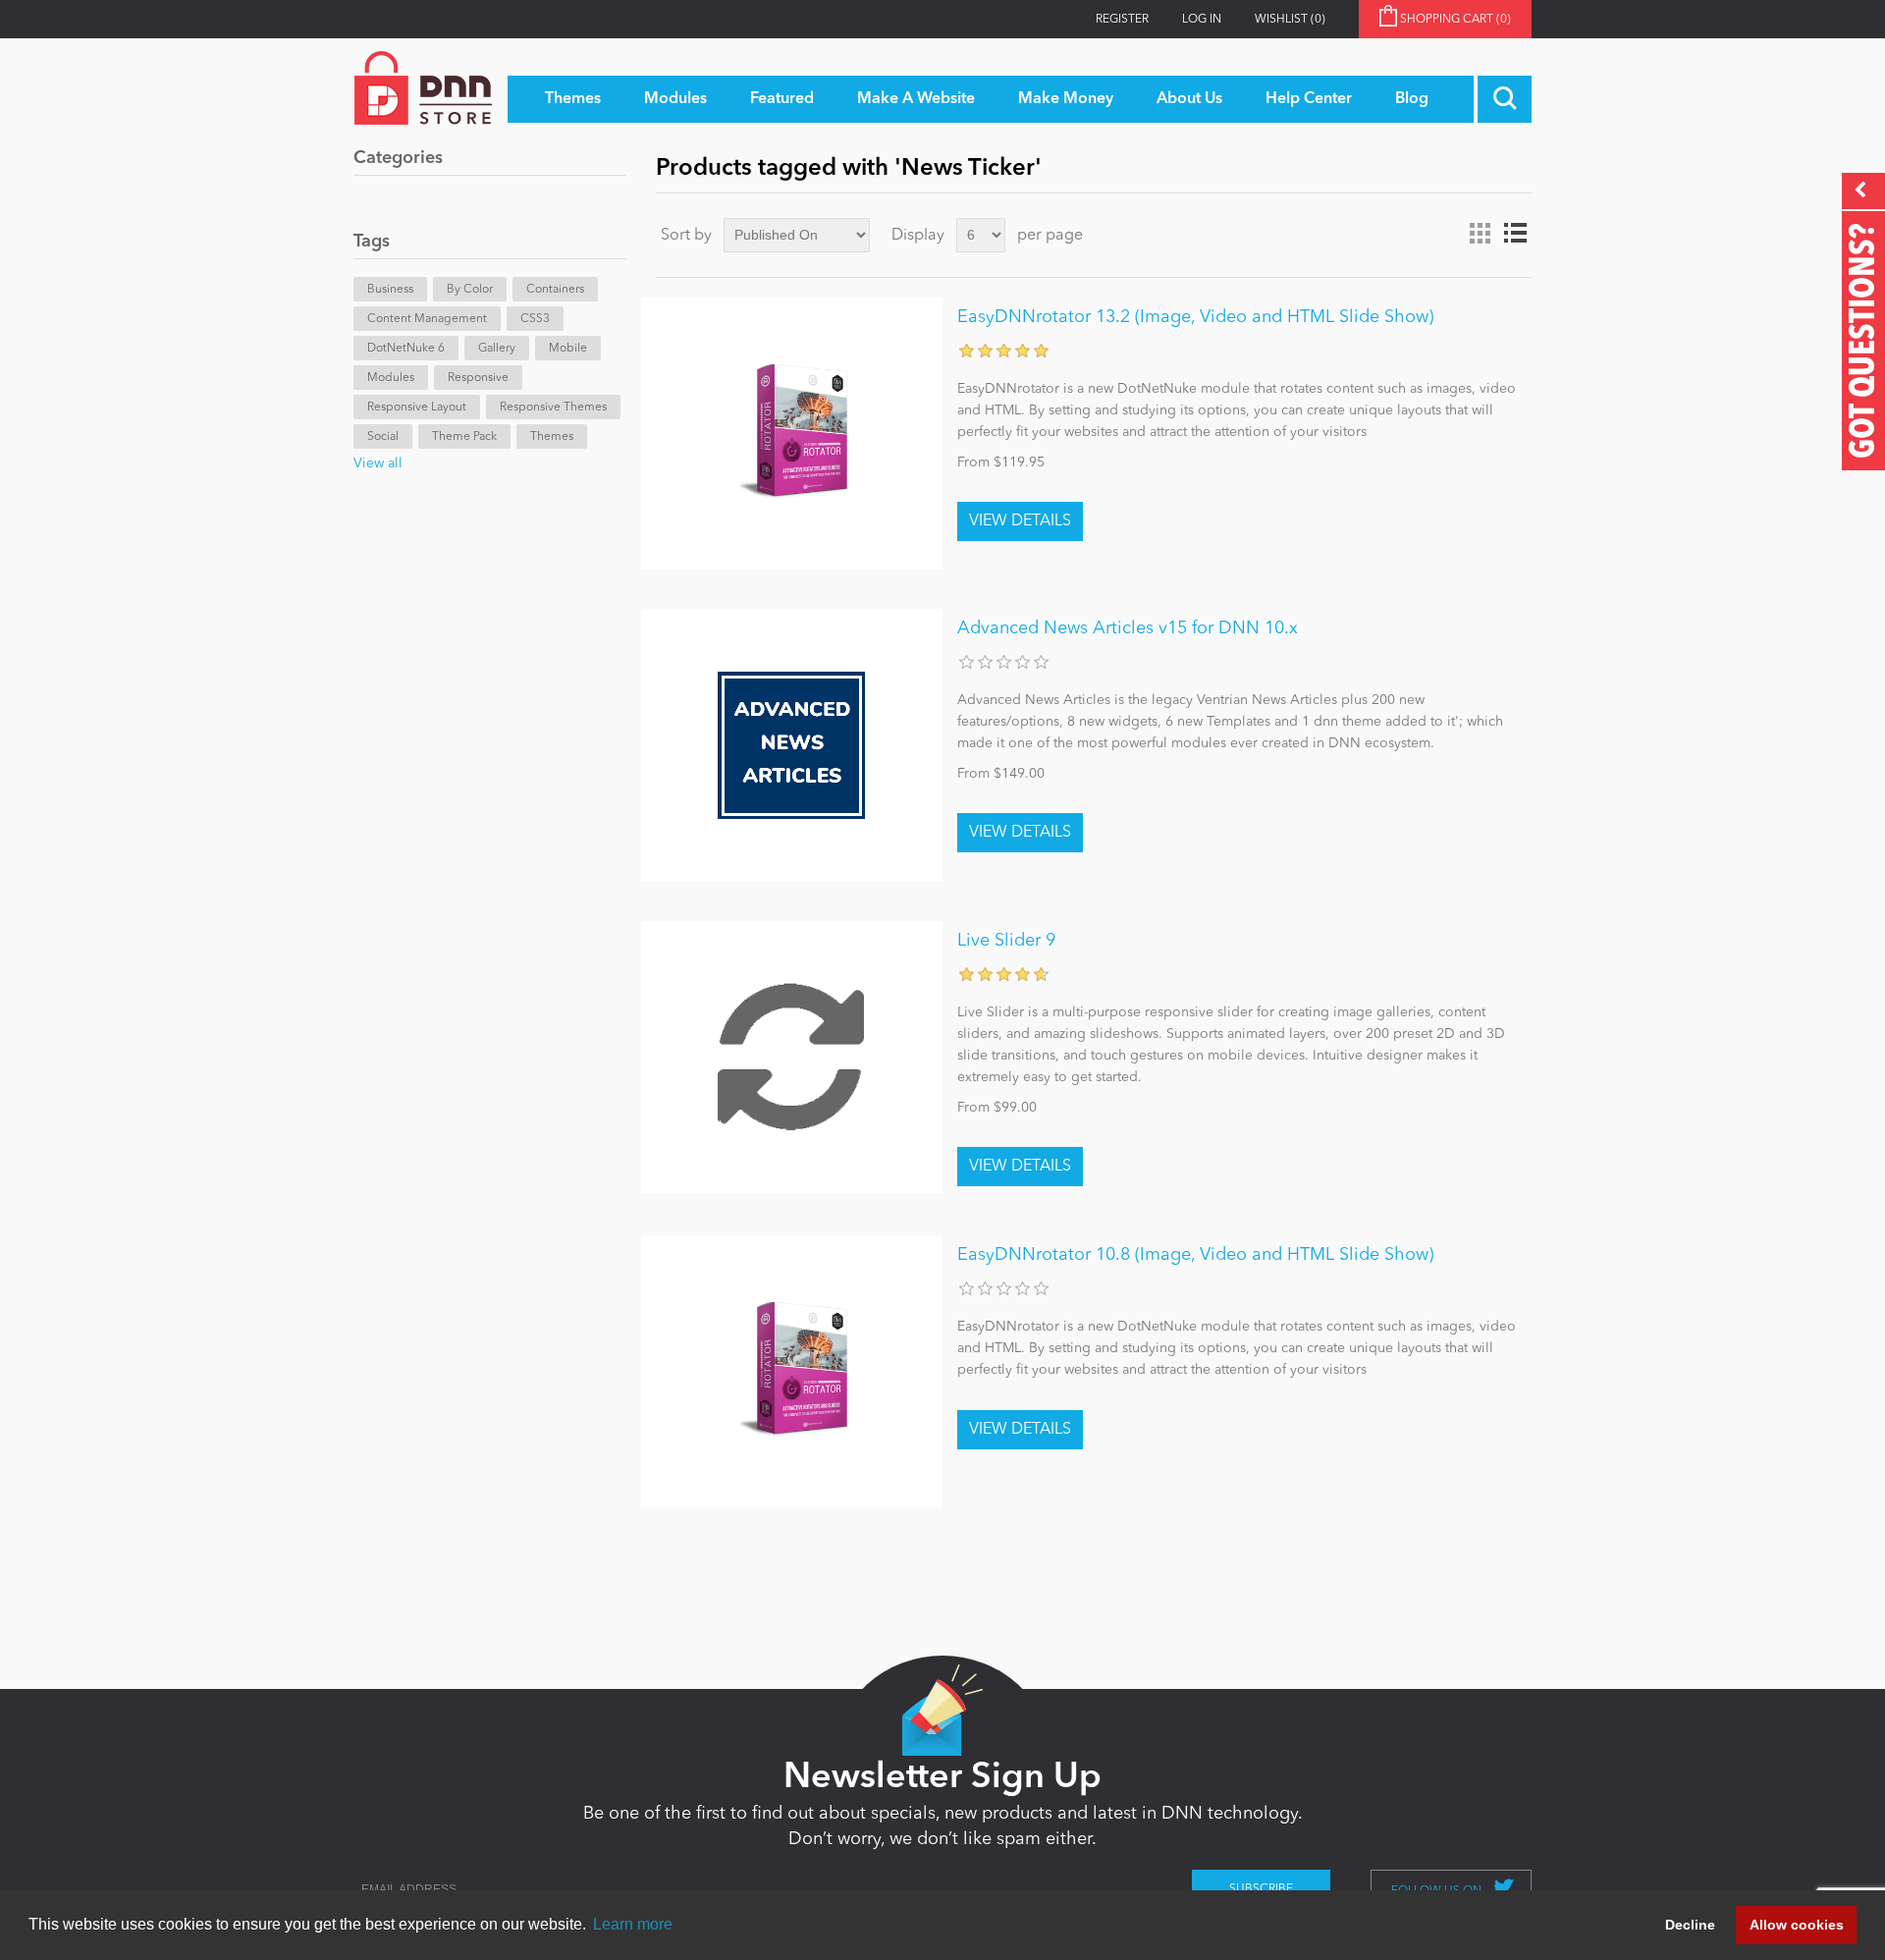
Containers (555, 290)
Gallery (497, 349)
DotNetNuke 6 (406, 349)
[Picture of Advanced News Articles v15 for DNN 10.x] (792, 745)
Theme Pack (464, 437)
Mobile (568, 349)
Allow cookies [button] (1797, 1925)
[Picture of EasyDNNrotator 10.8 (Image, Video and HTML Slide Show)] (792, 1371)
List (1515, 234)
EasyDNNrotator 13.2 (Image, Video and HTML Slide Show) (1195, 317)
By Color (470, 290)
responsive (478, 378)
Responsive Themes (553, 408)
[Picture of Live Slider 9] (792, 1057)
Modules (391, 378)
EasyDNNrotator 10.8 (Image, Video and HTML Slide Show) (1195, 1255)
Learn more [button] (633, 1924)
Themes (552, 437)
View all (378, 463)
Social (383, 437)
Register (1122, 20)
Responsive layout (417, 408)
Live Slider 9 (1006, 941)
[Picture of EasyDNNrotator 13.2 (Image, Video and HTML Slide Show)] (792, 434)
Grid (1480, 234)
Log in (1202, 20)
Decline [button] (1690, 1925)
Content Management (427, 319)
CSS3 (535, 319)
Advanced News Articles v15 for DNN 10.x (1128, 628)
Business (390, 290)
